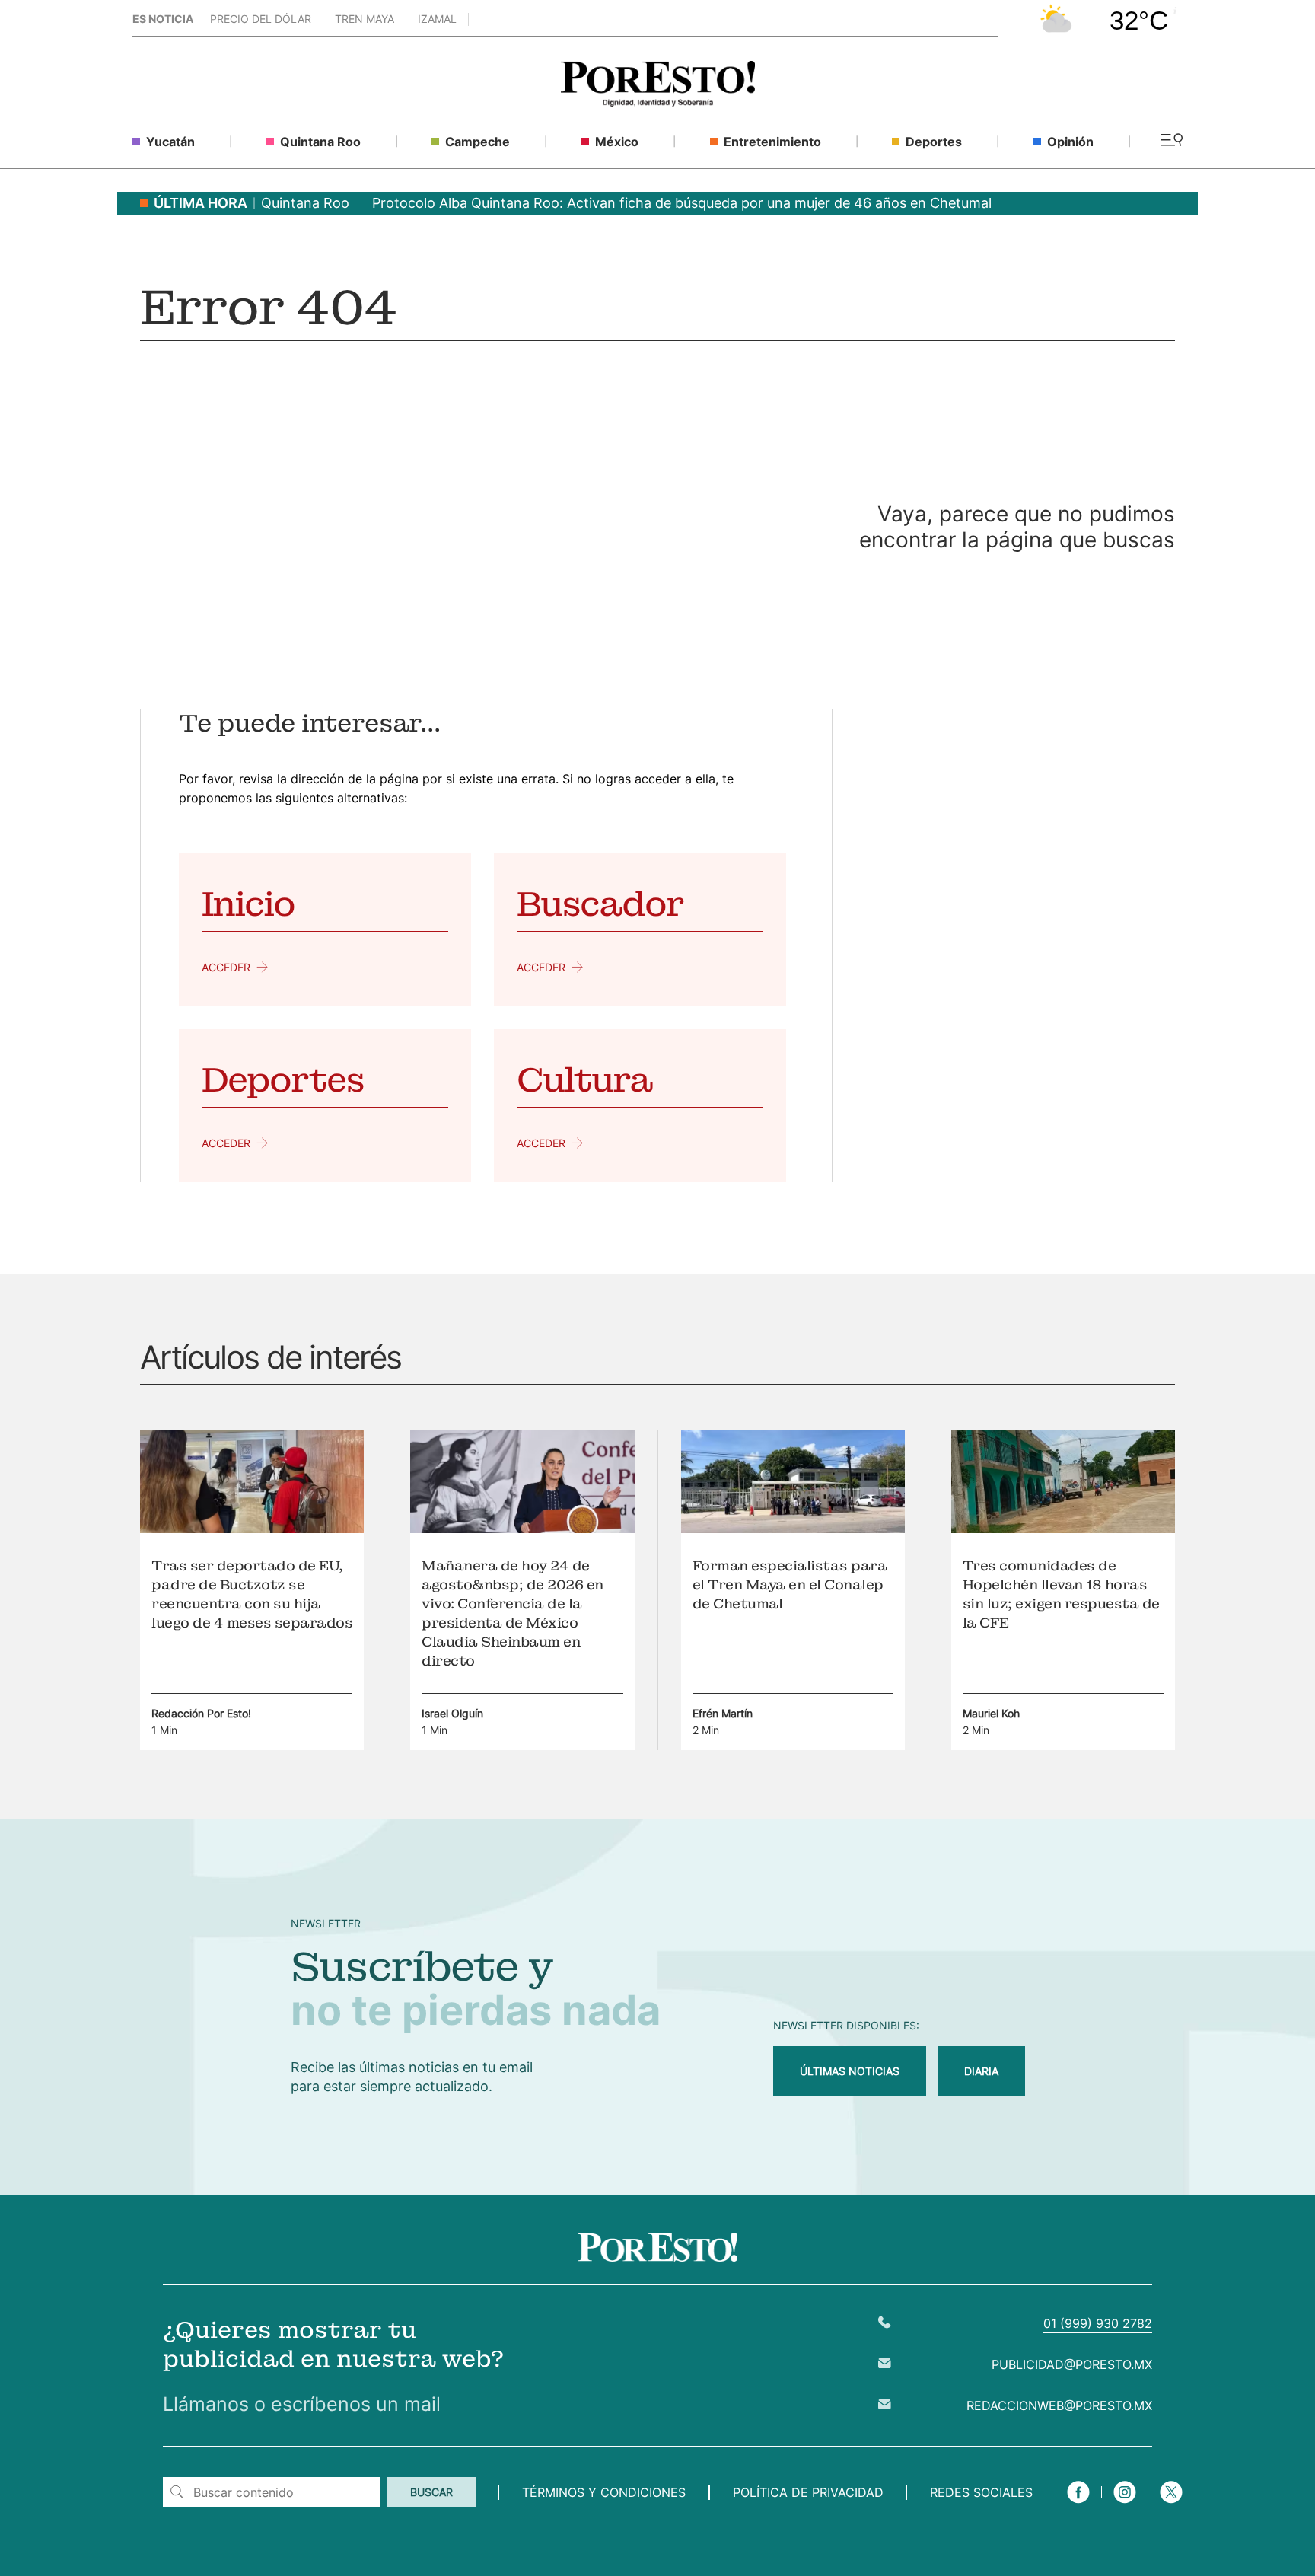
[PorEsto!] (658, 102)
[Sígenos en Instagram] (1125, 2505)
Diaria (981, 2071)
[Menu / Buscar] (1172, 141)
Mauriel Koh (991, 1713)
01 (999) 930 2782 (1098, 2323)
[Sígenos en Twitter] (1171, 2505)
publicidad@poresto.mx (1072, 2364)
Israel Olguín (452, 1713)
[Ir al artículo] (252, 1529)
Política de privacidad (808, 2492)
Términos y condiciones (604, 2492)
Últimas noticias (850, 2071)
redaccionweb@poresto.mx (1059, 2405)
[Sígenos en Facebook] (1078, 2505)
